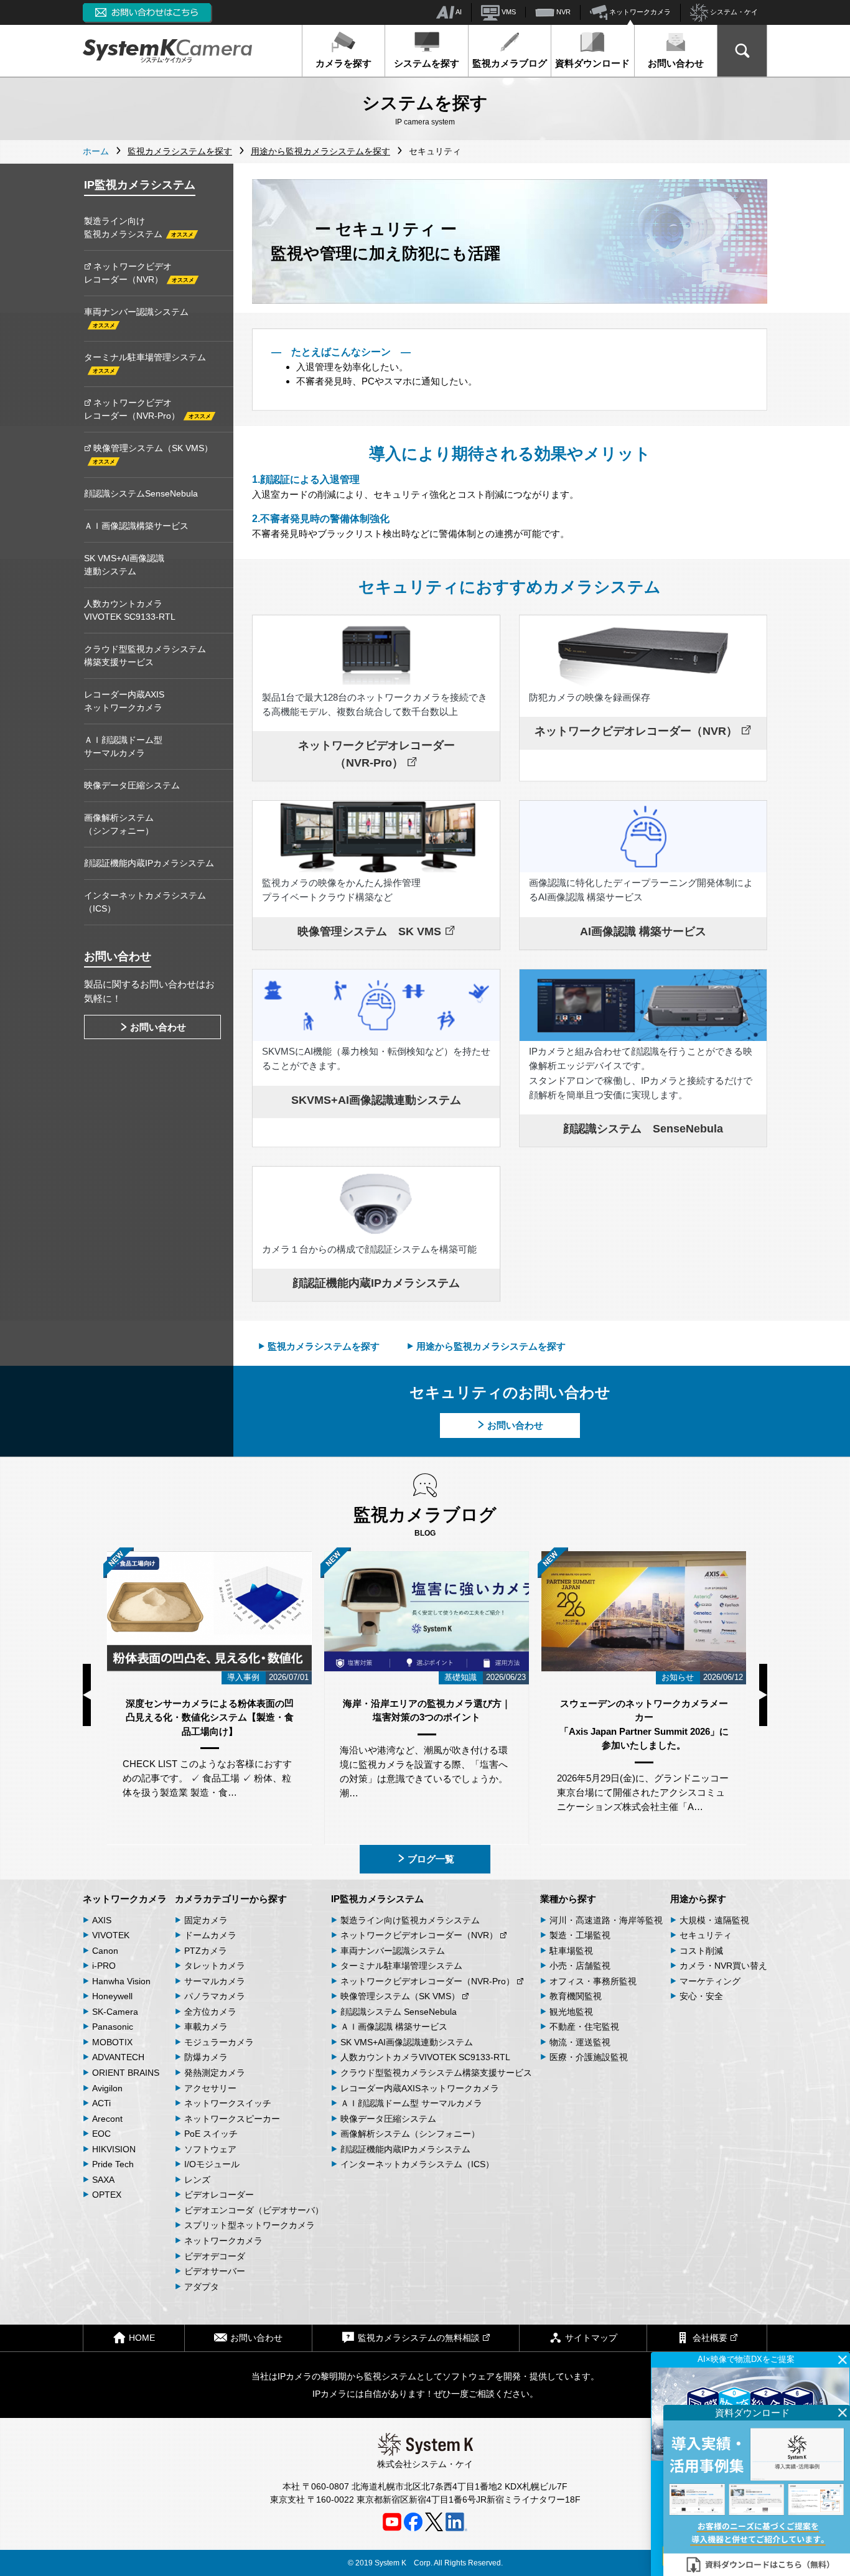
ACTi (101, 2103)
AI (458, 12)
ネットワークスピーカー (232, 2119)
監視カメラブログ (510, 63)
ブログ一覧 (431, 1859)
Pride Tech (113, 2164)
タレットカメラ (215, 1966)
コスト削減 (701, 1951)
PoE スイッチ (211, 2134)
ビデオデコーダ (215, 2256)
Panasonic (113, 2027)
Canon (105, 1951)
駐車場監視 (571, 1951)
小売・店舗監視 (580, 1966)
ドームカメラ (210, 1935)
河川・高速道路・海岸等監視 (606, 1920)
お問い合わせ (676, 63)
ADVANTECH (118, 2057)
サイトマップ (591, 2338)
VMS (508, 12)
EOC (101, 2134)
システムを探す (427, 63)
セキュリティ (706, 1935)
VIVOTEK (111, 1935)
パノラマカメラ (215, 1996)
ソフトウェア (210, 2149)
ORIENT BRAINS (126, 2073)
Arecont (107, 2119)
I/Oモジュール (212, 2164)
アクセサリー (210, 2088)
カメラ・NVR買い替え (723, 1966)
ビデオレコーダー (219, 2195)
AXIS (102, 1920)
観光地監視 (571, 2012)
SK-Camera (115, 2012)
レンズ (197, 2180)
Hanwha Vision (121, 1981)
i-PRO (104, 1966)
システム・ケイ (733, 12)
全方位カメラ (210, 2012)
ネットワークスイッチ (228, 2103)
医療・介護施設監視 (589, 2057)
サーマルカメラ (215, 1981)
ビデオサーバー (215, 2271)
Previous (87, 1695)
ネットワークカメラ (639, 12)
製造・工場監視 (580, 1935)
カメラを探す (343, 63)
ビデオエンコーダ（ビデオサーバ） (254, 2210)
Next (763, 1695)
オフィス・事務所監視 (593, 1981)
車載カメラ (206, 2027)
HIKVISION (114, 2149)
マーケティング (710, 1981)
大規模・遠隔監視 (714, 1920)
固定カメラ (206, 1920)
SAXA (103, 2180)
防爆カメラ (206, 2057)
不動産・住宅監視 (584, 2027)
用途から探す (698, 1899)
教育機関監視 (576, 1996)
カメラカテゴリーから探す (231, 1899)
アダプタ (202, 2287)
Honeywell (112, 1996)
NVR (563, 12)
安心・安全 (701, 1996)
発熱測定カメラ (215, 2073)
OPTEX (107, 2195)
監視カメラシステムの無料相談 (419, 2338)
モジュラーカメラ (219, 2042)
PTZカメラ (206, 1951)
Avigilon (107, 2088)
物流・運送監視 (580, 2042)
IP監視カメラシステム (377, 1899)
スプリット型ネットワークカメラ (250, 2225)
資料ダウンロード (592, 63)
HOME (142, 2338)
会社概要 (710, 2338)
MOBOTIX (112, 2042)
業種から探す (568, 1899)
